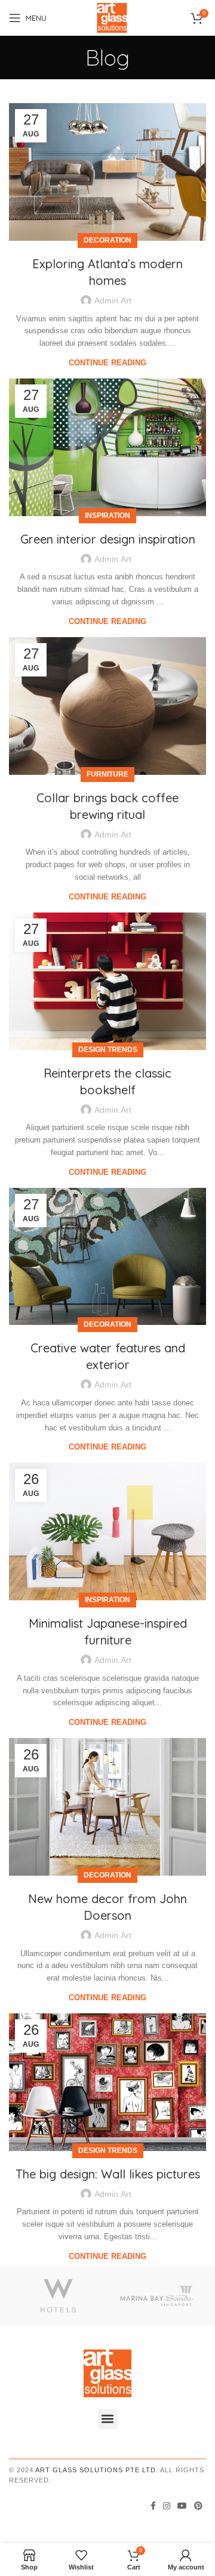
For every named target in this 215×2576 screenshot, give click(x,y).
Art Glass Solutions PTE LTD (96, 2470)
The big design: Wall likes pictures (108, 2174)
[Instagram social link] (167, 2506)
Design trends (108, 1050)
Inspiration (107, 516)
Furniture (107, 774)
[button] (108, 2419)
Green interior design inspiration (108, 539)
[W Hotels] (58, 2296)
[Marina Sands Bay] (157, 2296)
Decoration (107, 240)
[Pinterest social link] (198, 2506)
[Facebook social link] (153, 2506)
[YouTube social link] (182, 2506)
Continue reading (107, 363)
